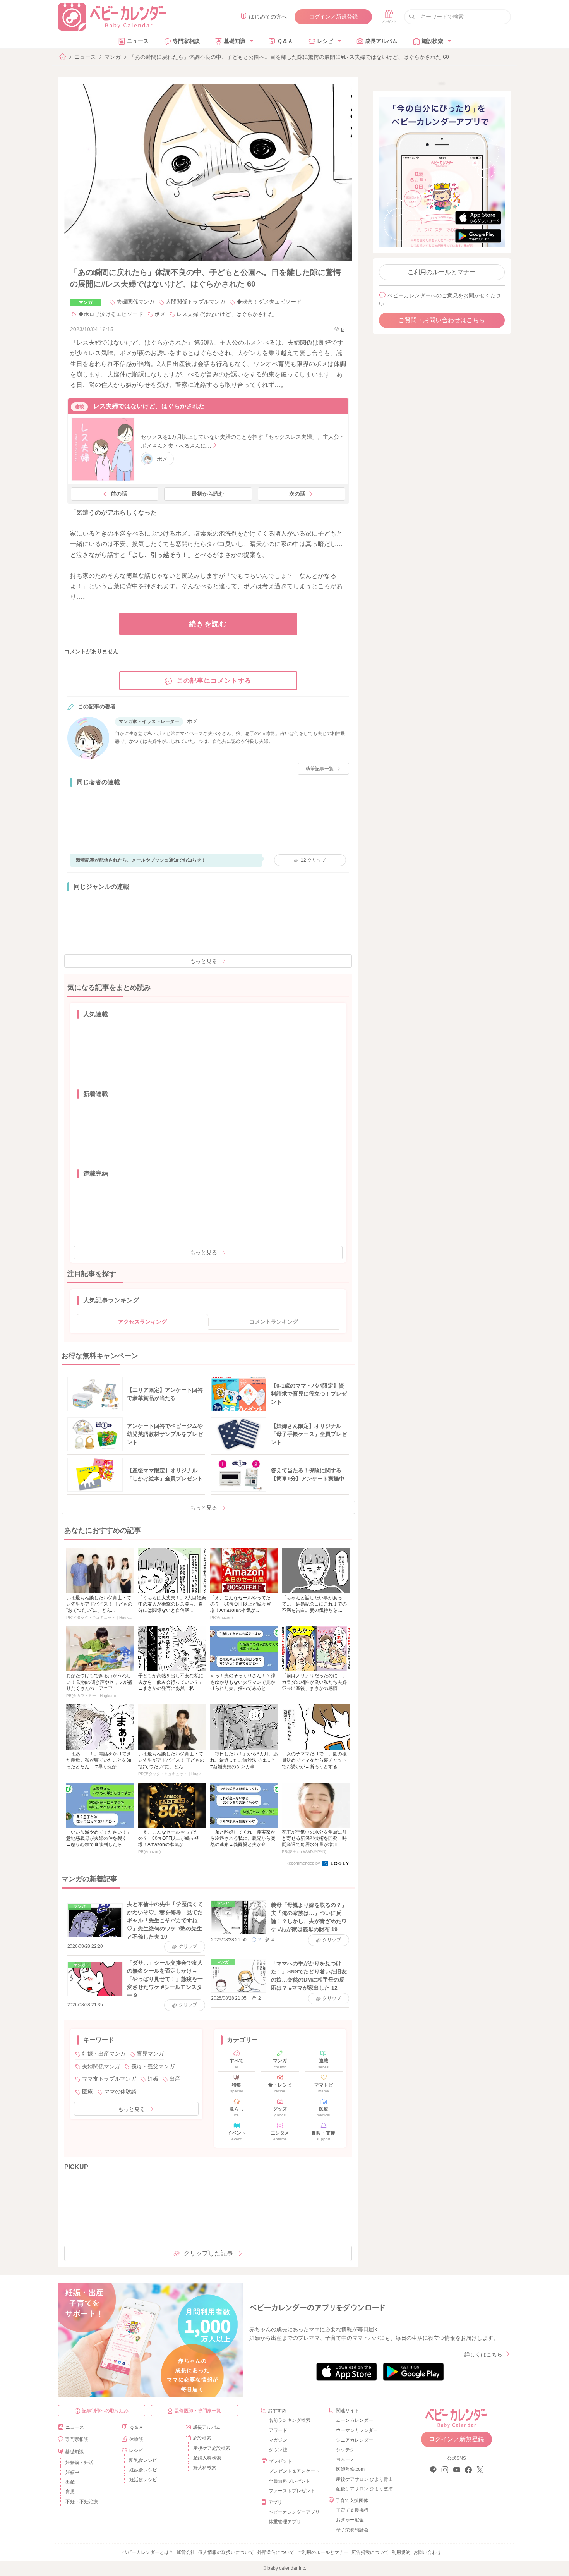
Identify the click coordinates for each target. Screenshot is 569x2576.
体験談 (136, 2439)
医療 (87, 2092)
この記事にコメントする (214, 681)
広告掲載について (370, 2552)
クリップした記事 (208, 2253)
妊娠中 (72, 2472)
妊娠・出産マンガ (104, 2054)
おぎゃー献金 (350, 2520)
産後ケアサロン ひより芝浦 (363, 2489)
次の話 (297, 494)
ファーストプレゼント (292, 2491)
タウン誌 (278, 2450)
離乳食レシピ (143, 2460)
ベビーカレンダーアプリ (294, 2512)
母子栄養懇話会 (352, 2530)
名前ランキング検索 (290, 2420)
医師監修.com (350, 2469)
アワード (278, 2430)
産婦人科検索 (207, 2458)
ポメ (160, 314)
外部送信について (276, 2552)
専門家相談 (186, 41)
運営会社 (186, 2552)
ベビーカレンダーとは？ (148, 2552)
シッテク (345, 2450)
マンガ (113, 57)
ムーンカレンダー (355, 2420)
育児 (70, 2492)
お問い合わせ (427, 2552)
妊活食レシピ (143, 2480)
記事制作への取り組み (105, 2411)
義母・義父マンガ (153, 2066)
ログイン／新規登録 (333, 17)
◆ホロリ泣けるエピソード (111, 314)
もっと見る (204, 961)
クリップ (313, 860)
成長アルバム (381, 41)
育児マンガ (150, 2054)
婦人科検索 (205, 2468)
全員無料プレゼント (290, 2481)
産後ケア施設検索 (212, 2448)
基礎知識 (235, 41)
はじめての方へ (268, 17)
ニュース (138, 41)
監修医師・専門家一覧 (198, 2411)
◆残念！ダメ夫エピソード (269, 302)
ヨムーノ (345, 2459)
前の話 (119, 494)
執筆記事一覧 (320, 769)
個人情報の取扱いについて (226, 2552)
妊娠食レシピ (143, 2470)
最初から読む (208, 494)
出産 (175, 2079)
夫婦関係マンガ (135, 302)
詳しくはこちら (483, 2354)
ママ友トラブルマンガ (109, 2079)
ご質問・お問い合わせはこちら (442, 320)
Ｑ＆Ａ (285, 41)
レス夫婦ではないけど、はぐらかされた (225, 314)
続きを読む (208, 624)
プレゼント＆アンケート (294, 2471)
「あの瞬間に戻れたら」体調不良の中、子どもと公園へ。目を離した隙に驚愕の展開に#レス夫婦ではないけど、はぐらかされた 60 (289, 57)
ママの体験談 (120, 2092)
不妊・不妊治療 (82, 2502)
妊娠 (153, 2079)
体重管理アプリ (285, 2522)
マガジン (278, 2440)
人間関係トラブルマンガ (195, 302)
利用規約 (401, 2552)
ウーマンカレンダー (357, 2430)
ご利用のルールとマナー (442, 272)
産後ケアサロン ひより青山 (363, 2479)
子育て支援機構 (352, 2510)
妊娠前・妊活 (79, 2463)
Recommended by (303, 1863)
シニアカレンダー (355, 2440)
